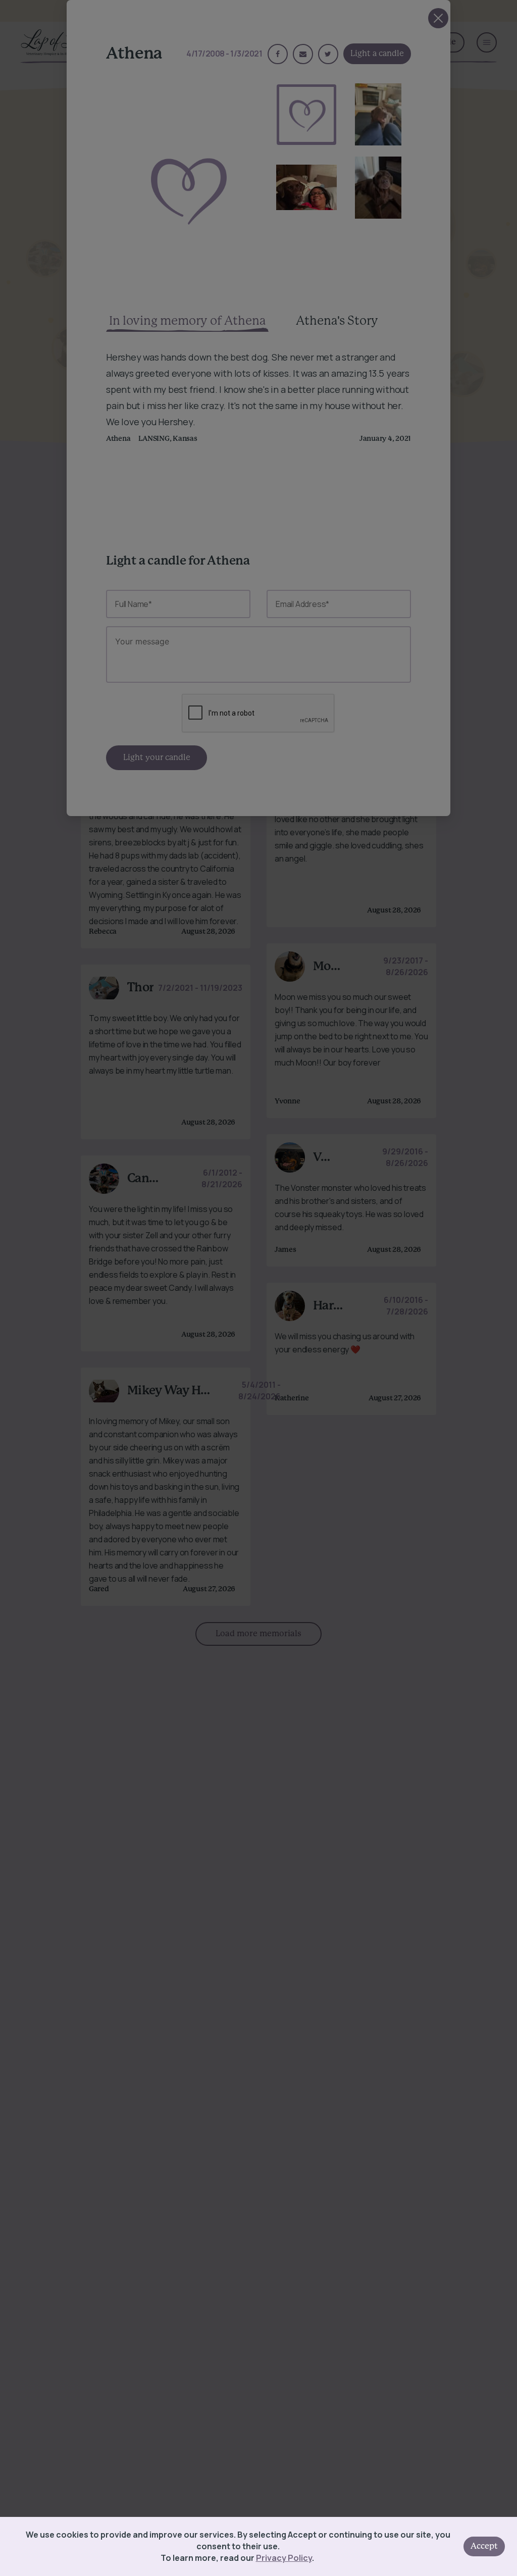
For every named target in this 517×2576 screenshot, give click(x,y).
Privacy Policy (284, 2558)
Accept (484, 2546)
